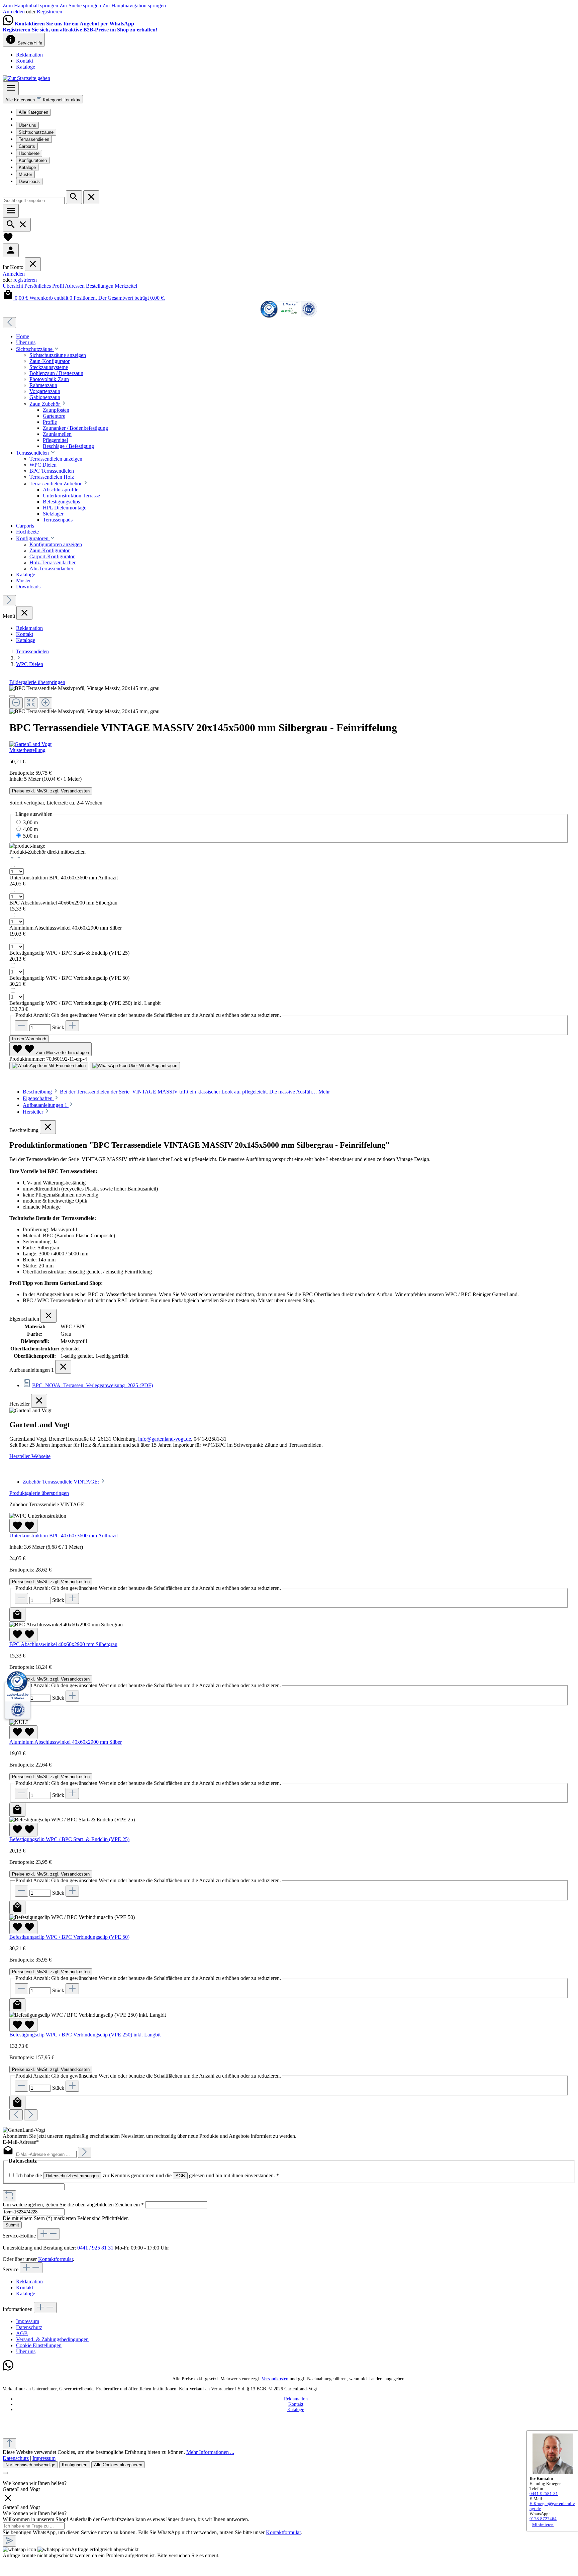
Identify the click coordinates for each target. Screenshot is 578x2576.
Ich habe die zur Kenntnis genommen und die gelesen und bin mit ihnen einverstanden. (148, 2175)
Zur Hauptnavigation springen (134, 6)
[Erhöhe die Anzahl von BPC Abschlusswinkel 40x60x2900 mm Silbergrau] (72, 1696)
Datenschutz (29, 2327)
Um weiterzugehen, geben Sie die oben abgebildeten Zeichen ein (73, 2205)
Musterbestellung (27, 750)
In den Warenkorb (29, 1039)
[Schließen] (12, 696)
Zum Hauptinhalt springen (31, 6)
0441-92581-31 (544, 2494)
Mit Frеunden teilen (66, 1066)
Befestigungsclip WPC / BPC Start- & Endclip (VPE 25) (69, 953)
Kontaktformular (56, 2259)
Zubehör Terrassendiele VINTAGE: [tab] (62, 1482)
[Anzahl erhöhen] (72, 1026)
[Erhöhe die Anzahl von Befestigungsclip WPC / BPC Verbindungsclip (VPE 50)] (72, 1989)
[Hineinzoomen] (45, 703)
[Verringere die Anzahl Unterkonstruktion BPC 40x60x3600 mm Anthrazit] (21, 1598)
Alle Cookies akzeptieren (118, 2465)
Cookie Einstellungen (39, 2345)
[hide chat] (8, 2501)
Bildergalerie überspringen (37, 682)
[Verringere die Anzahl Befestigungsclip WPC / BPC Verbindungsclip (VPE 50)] (21, 1989)
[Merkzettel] (8, 240)
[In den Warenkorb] (17, 1615)
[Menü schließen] (33, 264)
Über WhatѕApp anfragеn (152, 1066)
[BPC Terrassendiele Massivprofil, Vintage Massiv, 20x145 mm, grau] (84, 688)
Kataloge (26, 67)
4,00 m (30, 829)
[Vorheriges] (9, 323)
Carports (27, 146)
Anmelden (14, 12)
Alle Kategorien (33, 112)
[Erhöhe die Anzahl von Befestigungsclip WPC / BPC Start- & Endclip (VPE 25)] (72, 1891)
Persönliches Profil (45, 286)
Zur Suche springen (81, 6)
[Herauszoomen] (16, 703)
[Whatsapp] (8, 2369)
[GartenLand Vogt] (289, 744)
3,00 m (30, 822)
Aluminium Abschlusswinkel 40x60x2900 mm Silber (66, 928)
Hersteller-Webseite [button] (30, 1456)
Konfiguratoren (33, 160)
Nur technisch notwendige (30, 2465)
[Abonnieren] (85, 2152)
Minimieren (543, 2525)
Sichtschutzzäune (36, 132)
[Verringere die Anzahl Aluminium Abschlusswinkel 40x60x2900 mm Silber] (21, 1793)
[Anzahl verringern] (21, 1026)
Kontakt (25, 61)
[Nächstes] (9, 601)
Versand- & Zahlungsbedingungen (52, 2339)
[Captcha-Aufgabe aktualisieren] (9, 2196)
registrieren (25, 280)
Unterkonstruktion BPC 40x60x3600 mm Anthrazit (64, 878)
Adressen (75, 286)
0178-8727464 (543, 2519)
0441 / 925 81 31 (95, 2248)
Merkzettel (126, 286)
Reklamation (29, 55)
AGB (180, 2176)
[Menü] (11, 88)
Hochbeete (29, 153)
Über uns (27, 125)
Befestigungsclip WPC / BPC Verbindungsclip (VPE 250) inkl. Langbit (85, 1003)
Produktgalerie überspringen (39, 1493)
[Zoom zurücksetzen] (31, 703)
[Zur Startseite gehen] (26, 78)
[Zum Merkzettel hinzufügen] (23, 1526)
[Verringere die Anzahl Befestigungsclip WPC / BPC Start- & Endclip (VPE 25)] (21, 1891)
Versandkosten (275, 2379)
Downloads (29, 181)
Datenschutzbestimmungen (72, 2176)
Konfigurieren (75, 2465)
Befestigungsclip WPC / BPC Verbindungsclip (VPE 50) (69, 978)
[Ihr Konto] (11, 250)
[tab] (176, 1092)
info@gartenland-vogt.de (165, 1439)
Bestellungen (100, 286)
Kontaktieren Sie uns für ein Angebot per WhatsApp (74, 24)
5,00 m (30, 836)
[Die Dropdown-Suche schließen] (91, 197)
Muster (25, 174)
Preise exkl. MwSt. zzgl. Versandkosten (51, 791)
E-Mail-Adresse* (21, 2142)
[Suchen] (74, 197)
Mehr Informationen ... (210, 2452)
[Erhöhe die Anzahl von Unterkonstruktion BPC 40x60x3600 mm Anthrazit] (72, 1598)
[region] (289, 700)
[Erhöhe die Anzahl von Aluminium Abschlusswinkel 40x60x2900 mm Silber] (72, 1793)
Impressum (28, 2321)
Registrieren (50, 12)
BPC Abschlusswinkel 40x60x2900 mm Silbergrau (63, 903)
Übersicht (14, 286)
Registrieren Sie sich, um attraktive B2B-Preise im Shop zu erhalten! (80, 30)
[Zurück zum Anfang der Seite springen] (9, 2444)
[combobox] (34, 201)
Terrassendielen (34, 139)
